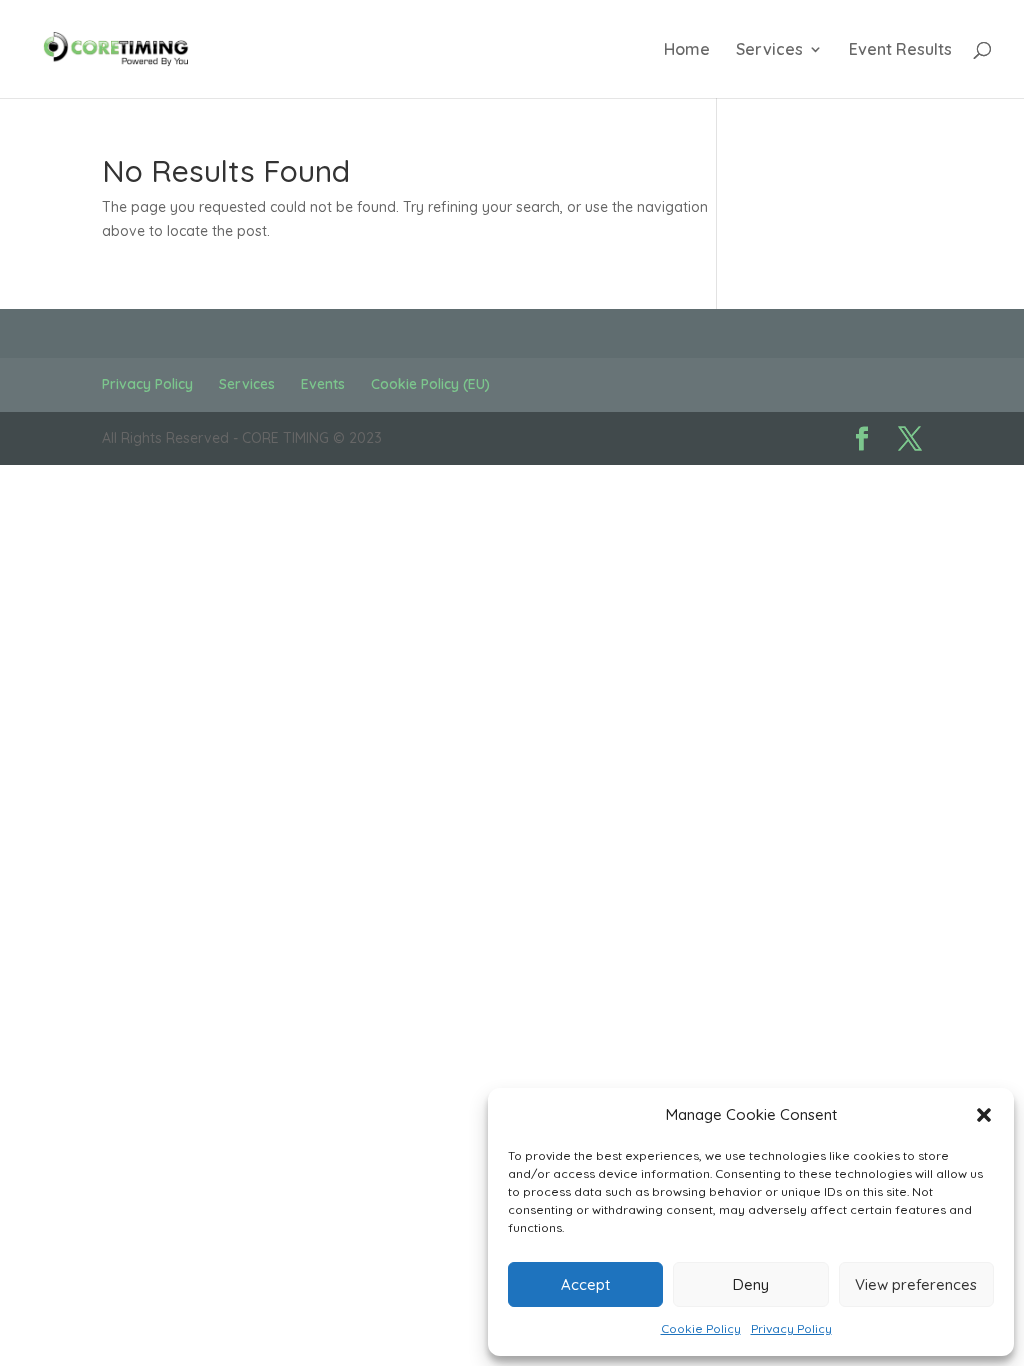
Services (769, 50)
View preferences (916, 1284)
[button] (984, 1115)
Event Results (900, 50)
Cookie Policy (701, 1328)
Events (323, 384)
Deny (751, 1284)
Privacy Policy (791, 1328)
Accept (585, 1284)
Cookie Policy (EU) (430, 384)
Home (687, 50)
